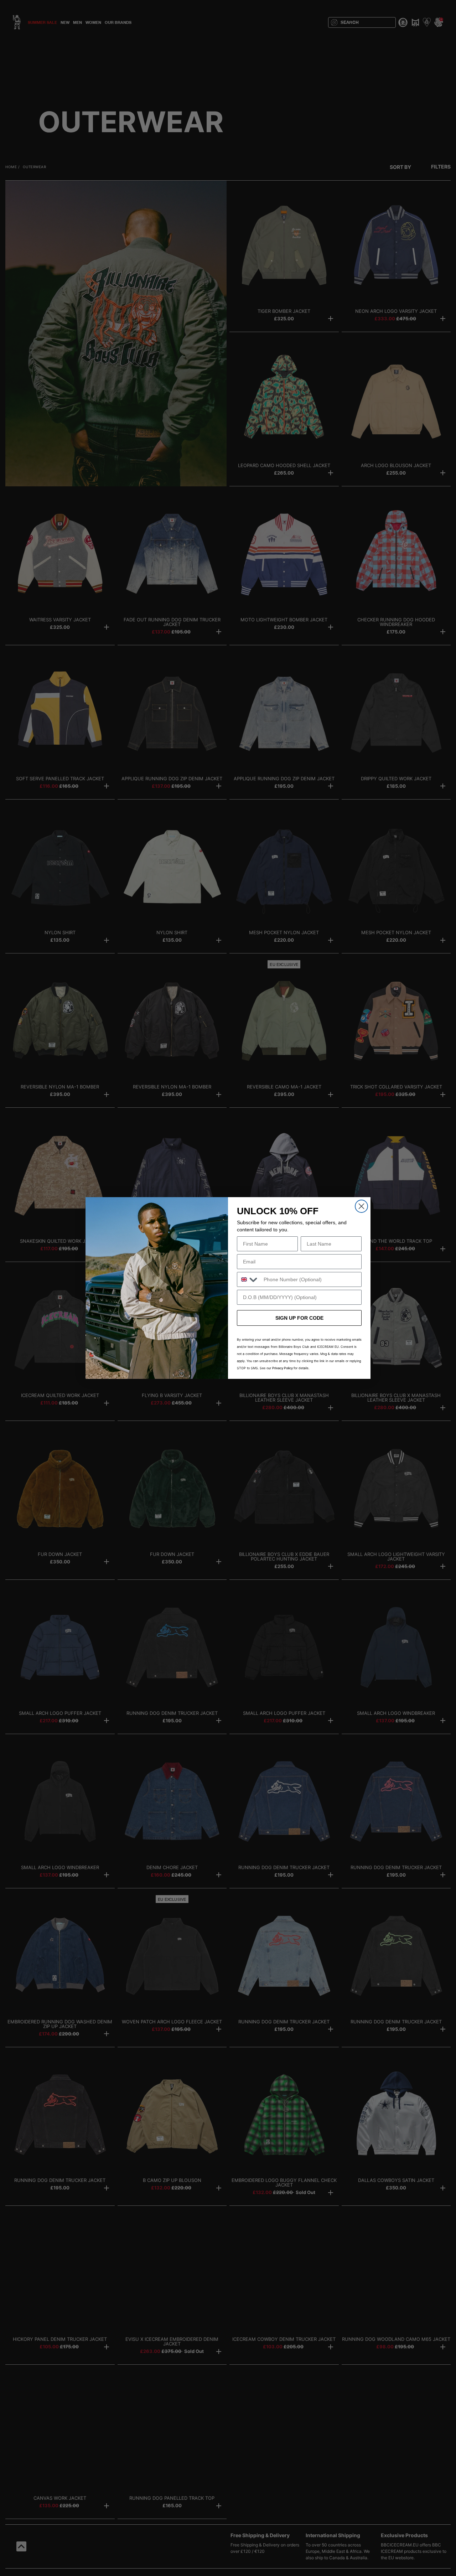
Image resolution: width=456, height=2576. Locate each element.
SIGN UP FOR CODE (299, 1318)
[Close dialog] (361, 1206)
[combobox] (249, 1279)
